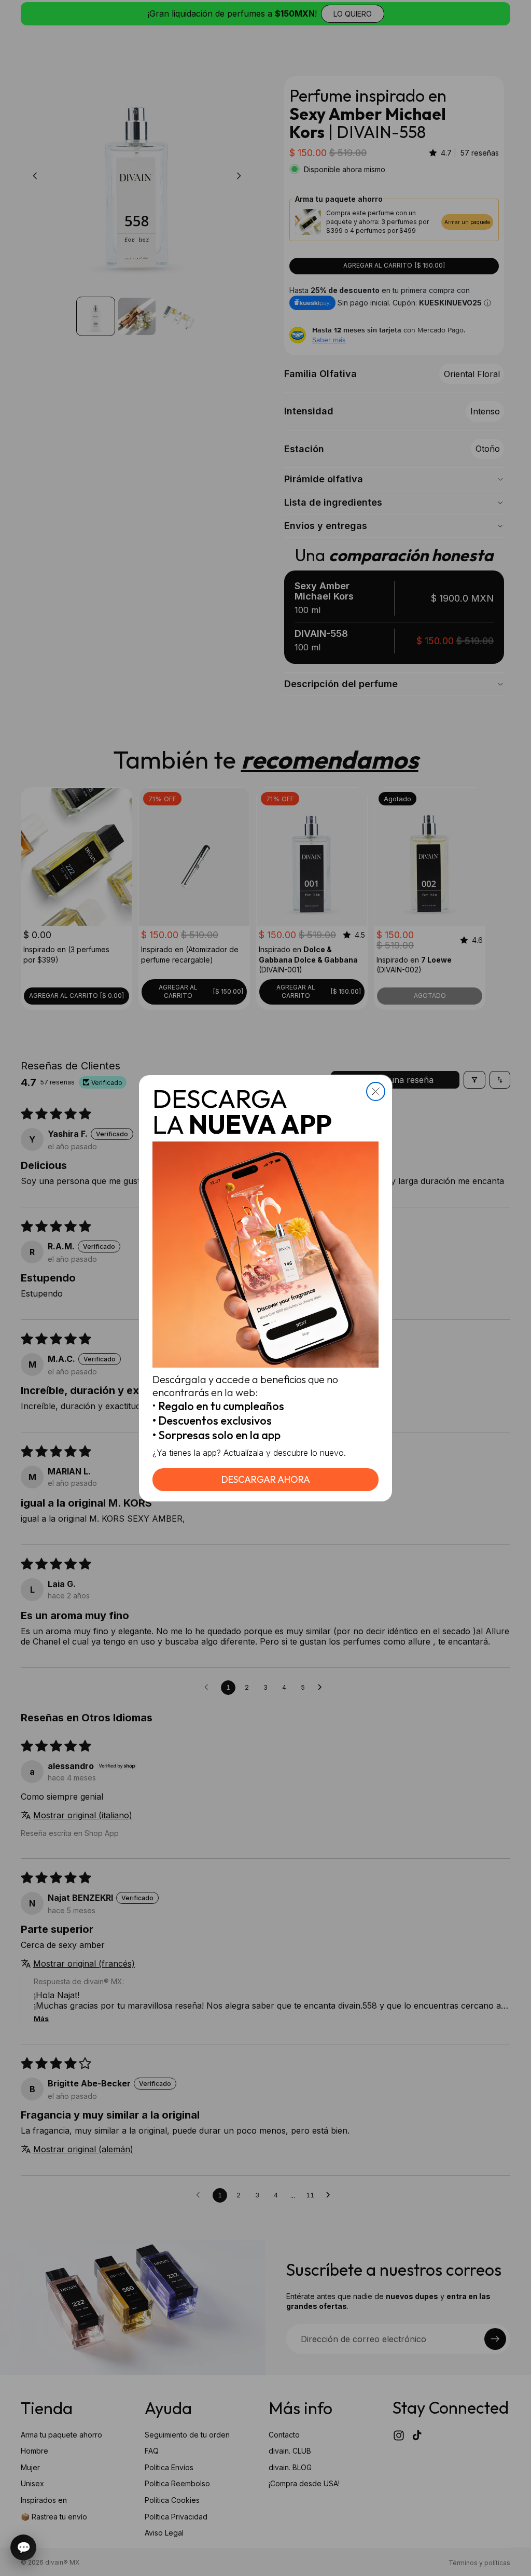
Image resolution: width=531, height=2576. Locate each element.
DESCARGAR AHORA (266, 1479)
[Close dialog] (376, 1091)
